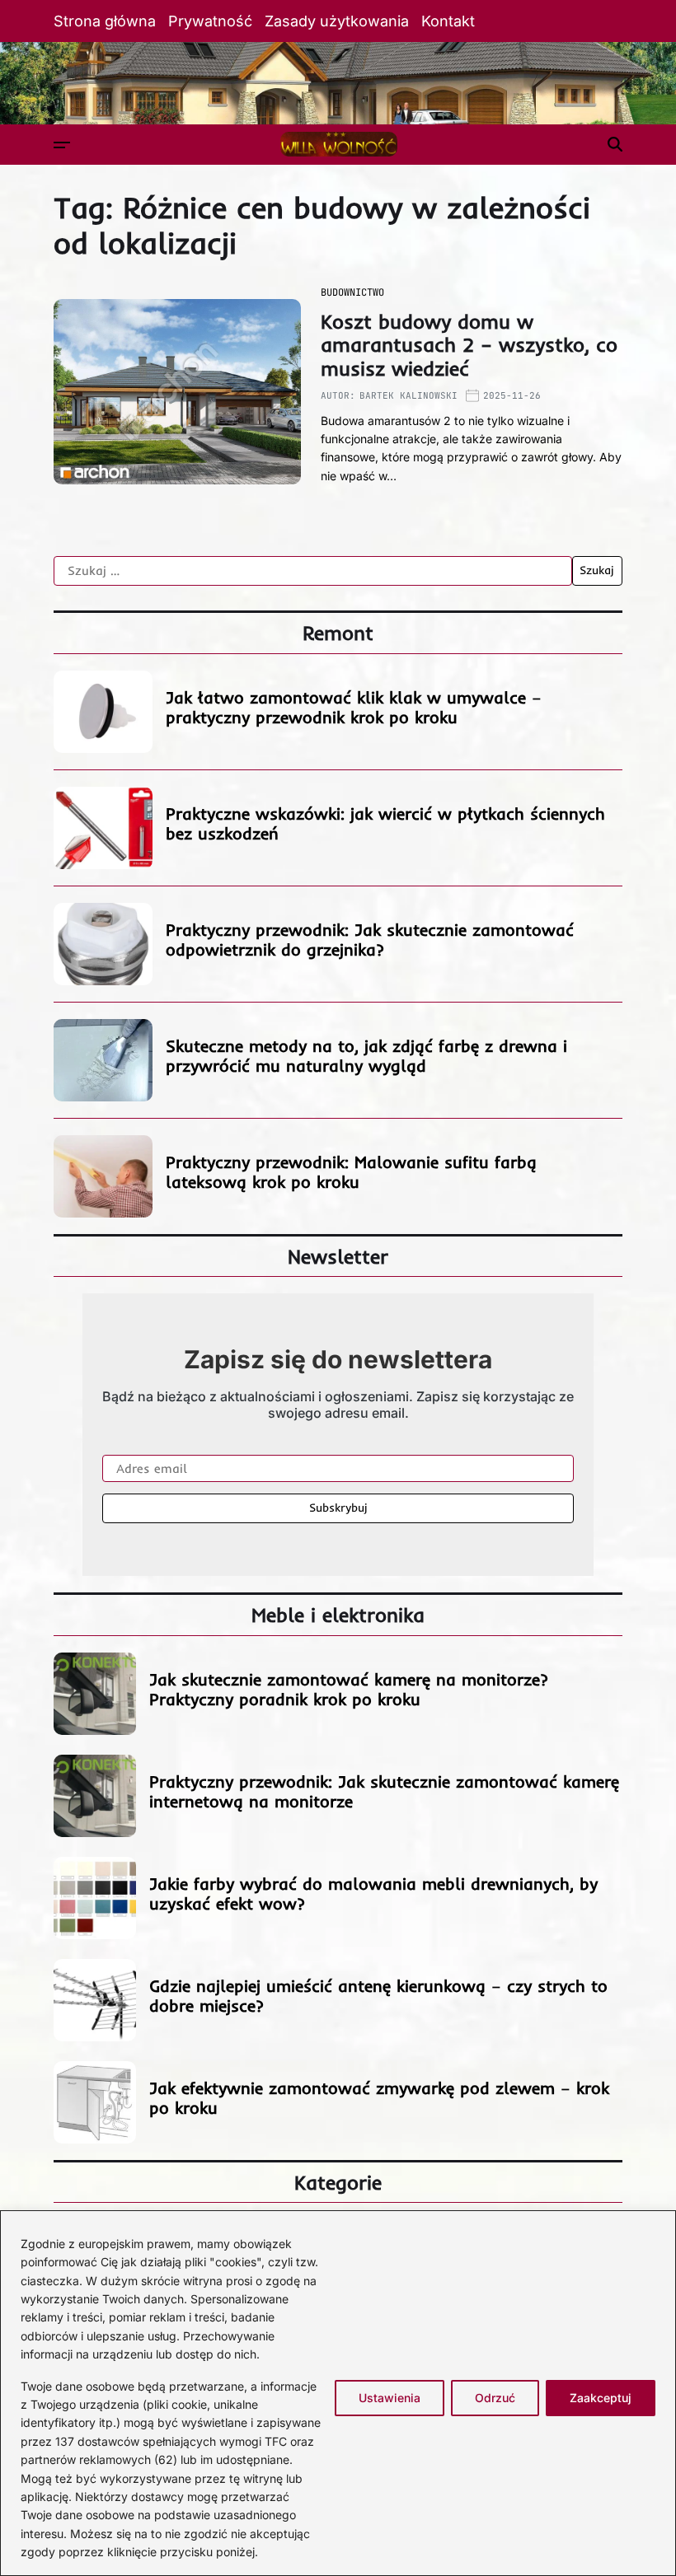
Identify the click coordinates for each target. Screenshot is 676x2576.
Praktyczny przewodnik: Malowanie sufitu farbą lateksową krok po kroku (351, 1172)
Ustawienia (390, 2398)
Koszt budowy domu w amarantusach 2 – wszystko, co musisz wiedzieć (469, 345)
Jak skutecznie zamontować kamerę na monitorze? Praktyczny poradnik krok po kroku (349, 1689)
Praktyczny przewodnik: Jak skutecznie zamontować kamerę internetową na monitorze (384, 1791)
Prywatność (210, 21)
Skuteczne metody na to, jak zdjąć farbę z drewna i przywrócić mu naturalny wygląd (366, 1056)
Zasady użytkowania (337, 21)
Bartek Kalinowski (408, 395)
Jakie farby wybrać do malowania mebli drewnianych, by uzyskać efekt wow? (373, 1893)
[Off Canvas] (62, 145)
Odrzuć (495, 2398)
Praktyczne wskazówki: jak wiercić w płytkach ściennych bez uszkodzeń (385, 823)
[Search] (615, 144)
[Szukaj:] (313, 571)
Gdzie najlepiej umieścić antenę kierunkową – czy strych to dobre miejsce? (378, 1996)
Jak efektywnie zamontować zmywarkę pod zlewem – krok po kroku (379, 2098)
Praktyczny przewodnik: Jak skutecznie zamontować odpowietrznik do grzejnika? (370, 940)
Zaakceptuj (601, 2398)
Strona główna (105, 21)
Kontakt (448, 21)
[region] (338, 2393)
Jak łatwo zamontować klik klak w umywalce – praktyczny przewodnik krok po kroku (354, 707)
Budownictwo (352, 292)
